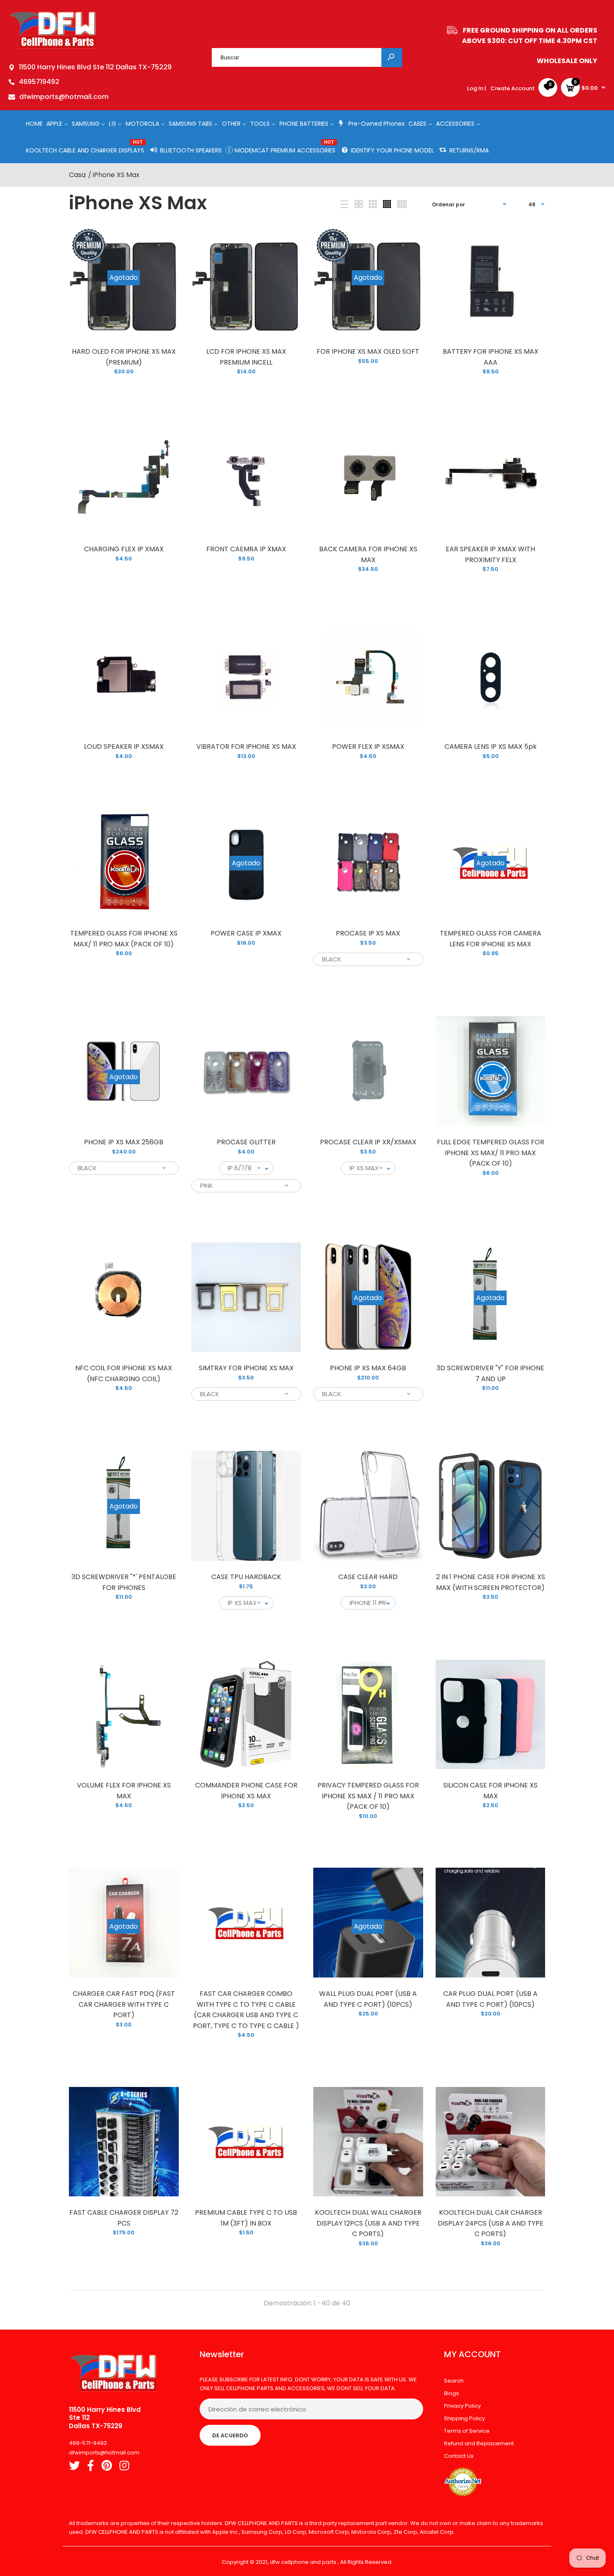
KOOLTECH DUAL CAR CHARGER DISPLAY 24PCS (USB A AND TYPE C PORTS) (490, 2223)
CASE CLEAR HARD (368, 1577)
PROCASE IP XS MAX (368, 933)
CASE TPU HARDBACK (246, 1577)
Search (454, 2381)
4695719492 (39, 82)
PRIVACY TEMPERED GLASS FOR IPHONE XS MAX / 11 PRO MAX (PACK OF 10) (368, 1796)
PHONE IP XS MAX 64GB (368, 1368)
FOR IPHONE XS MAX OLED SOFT (368, 351)
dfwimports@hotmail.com (64, 97)
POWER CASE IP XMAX (246, 933)
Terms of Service (467, 2431)
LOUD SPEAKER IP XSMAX (124, 747)
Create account (513, 88)
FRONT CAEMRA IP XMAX (246, 549)
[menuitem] (34, 123)
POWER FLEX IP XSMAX (368, 747)
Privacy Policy (462, 2406)
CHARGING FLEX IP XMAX (124, 549)
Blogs (452, 2393)
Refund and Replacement (479, 2443)
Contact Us (459, 2456)
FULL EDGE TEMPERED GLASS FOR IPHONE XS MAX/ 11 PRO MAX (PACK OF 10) (490, 1153)
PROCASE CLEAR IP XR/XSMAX (368, 1142)
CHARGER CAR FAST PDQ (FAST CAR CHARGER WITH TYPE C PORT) (124, 2004)
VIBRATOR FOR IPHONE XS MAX (246, 747)
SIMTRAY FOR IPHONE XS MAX (246, 1368)
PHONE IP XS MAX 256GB (124, 1142)
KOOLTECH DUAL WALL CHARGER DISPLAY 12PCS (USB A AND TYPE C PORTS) (368, 2223)
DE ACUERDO (230, 2435)
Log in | (477, 88)
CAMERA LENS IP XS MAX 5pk (490, 747)
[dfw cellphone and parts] (53, 48)
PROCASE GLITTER (246, 1142)
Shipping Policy (464, 2418)
